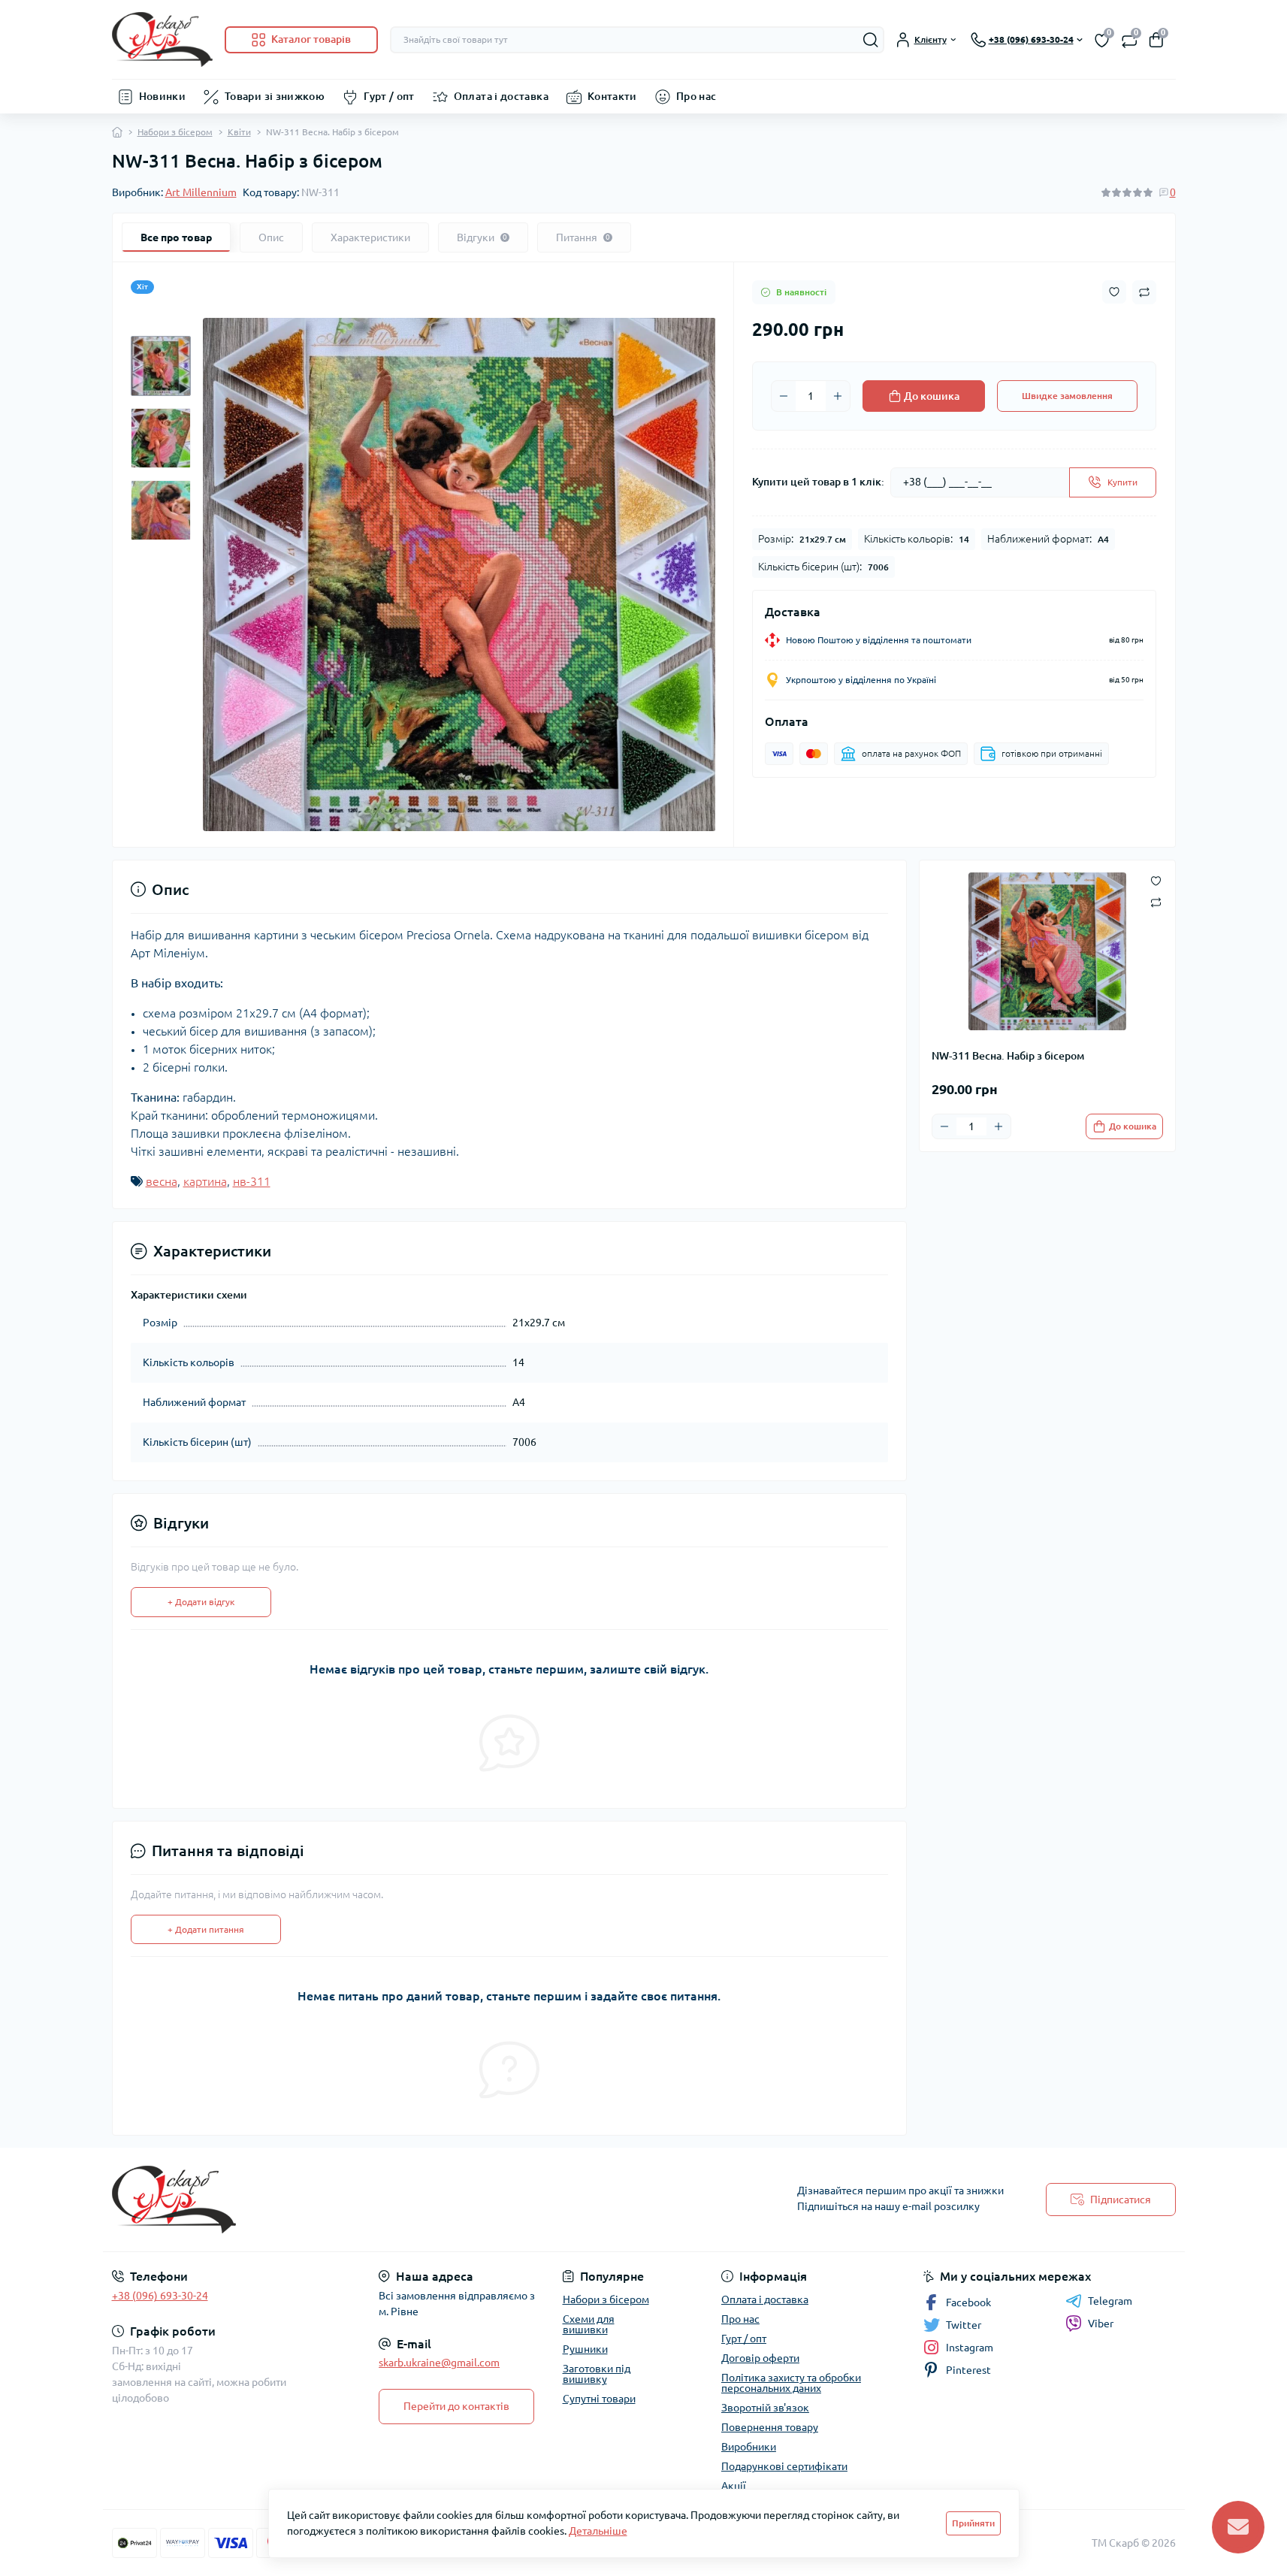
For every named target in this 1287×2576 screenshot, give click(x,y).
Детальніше (598, 2531)
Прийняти (973, 2523)
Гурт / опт (389, 96)
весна (162, 1181)
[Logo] (162, 39)
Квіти (239, 132)
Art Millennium (201, 192)
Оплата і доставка (501, 96)
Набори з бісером (175, 132)
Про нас (696, 96)
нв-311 (252, 1181)
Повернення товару (770, 2427)
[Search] (871, 40)
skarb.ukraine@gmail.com (439, 2363)
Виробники (749, 2447)
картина (205, 1181)
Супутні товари (599, 2399)
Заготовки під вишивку (597, 2374)
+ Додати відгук (201, 1602)
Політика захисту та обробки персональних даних (791, 2383)
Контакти (612, 96)
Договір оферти (760, 2358)
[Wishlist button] (1114, 292)
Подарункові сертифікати (784, 2466)
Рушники (585, 2349)
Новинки (163, 96)
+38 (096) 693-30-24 (160, 2296)
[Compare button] (1144, 292)
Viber (1101, 2324)
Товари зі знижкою (275, 96)
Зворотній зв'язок (765, 2408)
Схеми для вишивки (589, 2324)
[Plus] (838, 396)
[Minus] (784, 396)
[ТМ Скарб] (373, 2200)
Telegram (1110, 2301)
